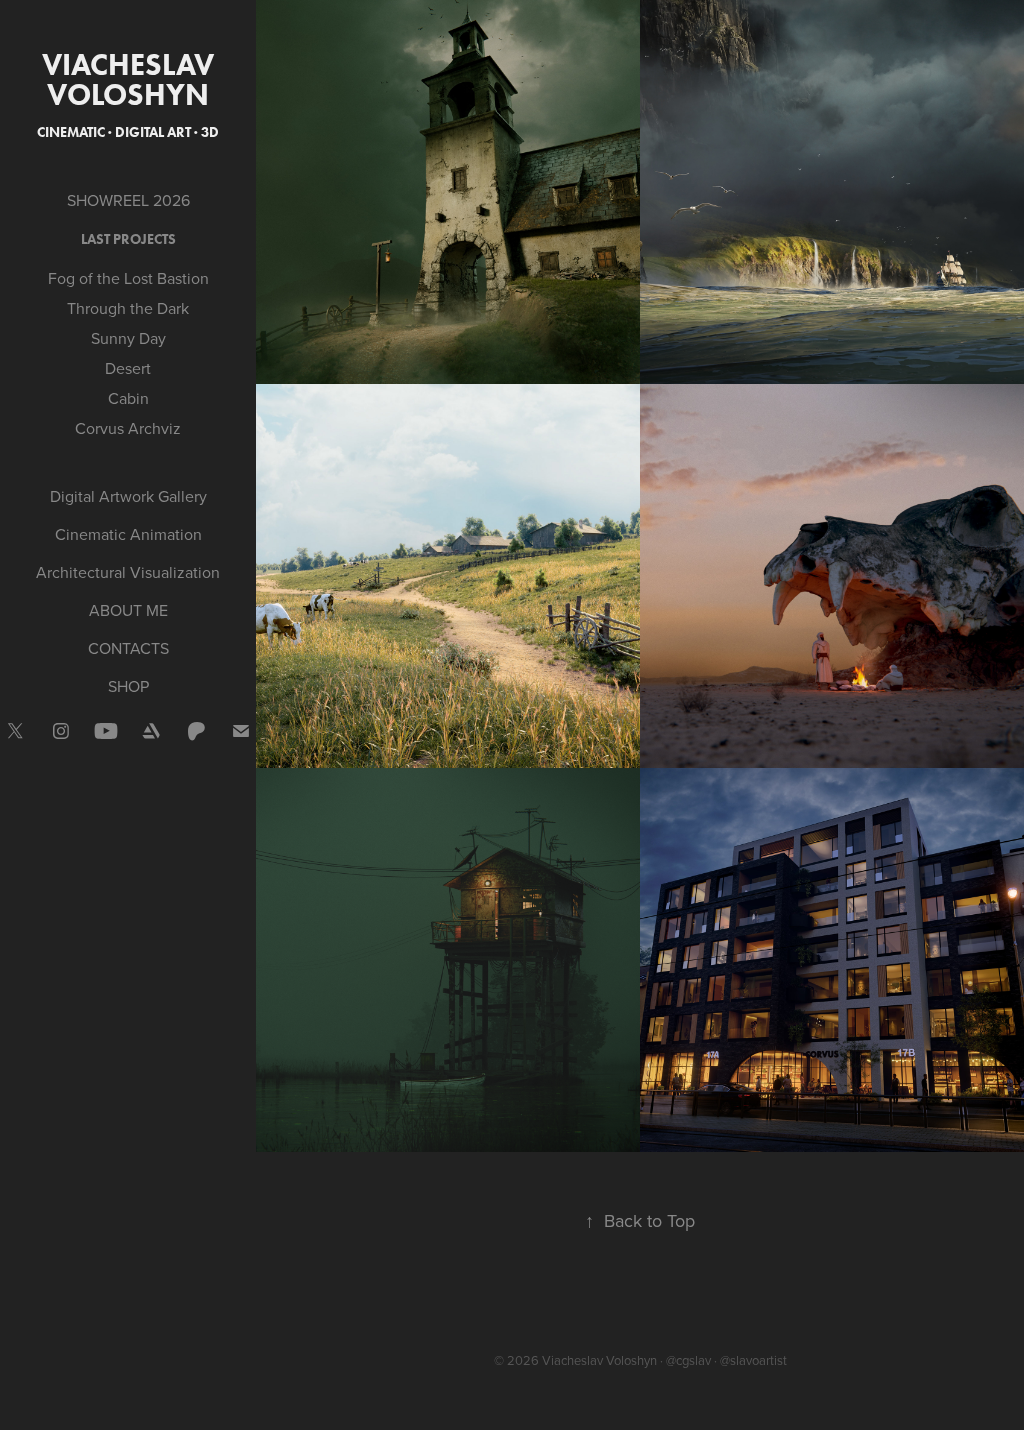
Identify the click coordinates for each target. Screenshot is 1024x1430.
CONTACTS (128, 648)
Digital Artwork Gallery (128, 496)
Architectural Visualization (128, 572)
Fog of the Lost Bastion (128, 278)
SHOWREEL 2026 (128, 200)
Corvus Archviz (128, 428)
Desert (128, 368)
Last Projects (128, 239)
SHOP (128, 686)
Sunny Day (128, 338)
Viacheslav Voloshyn (131, 79)
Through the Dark (128, 308)
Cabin (128, 398)
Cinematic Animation (128, 534)
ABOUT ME (128, 610)
